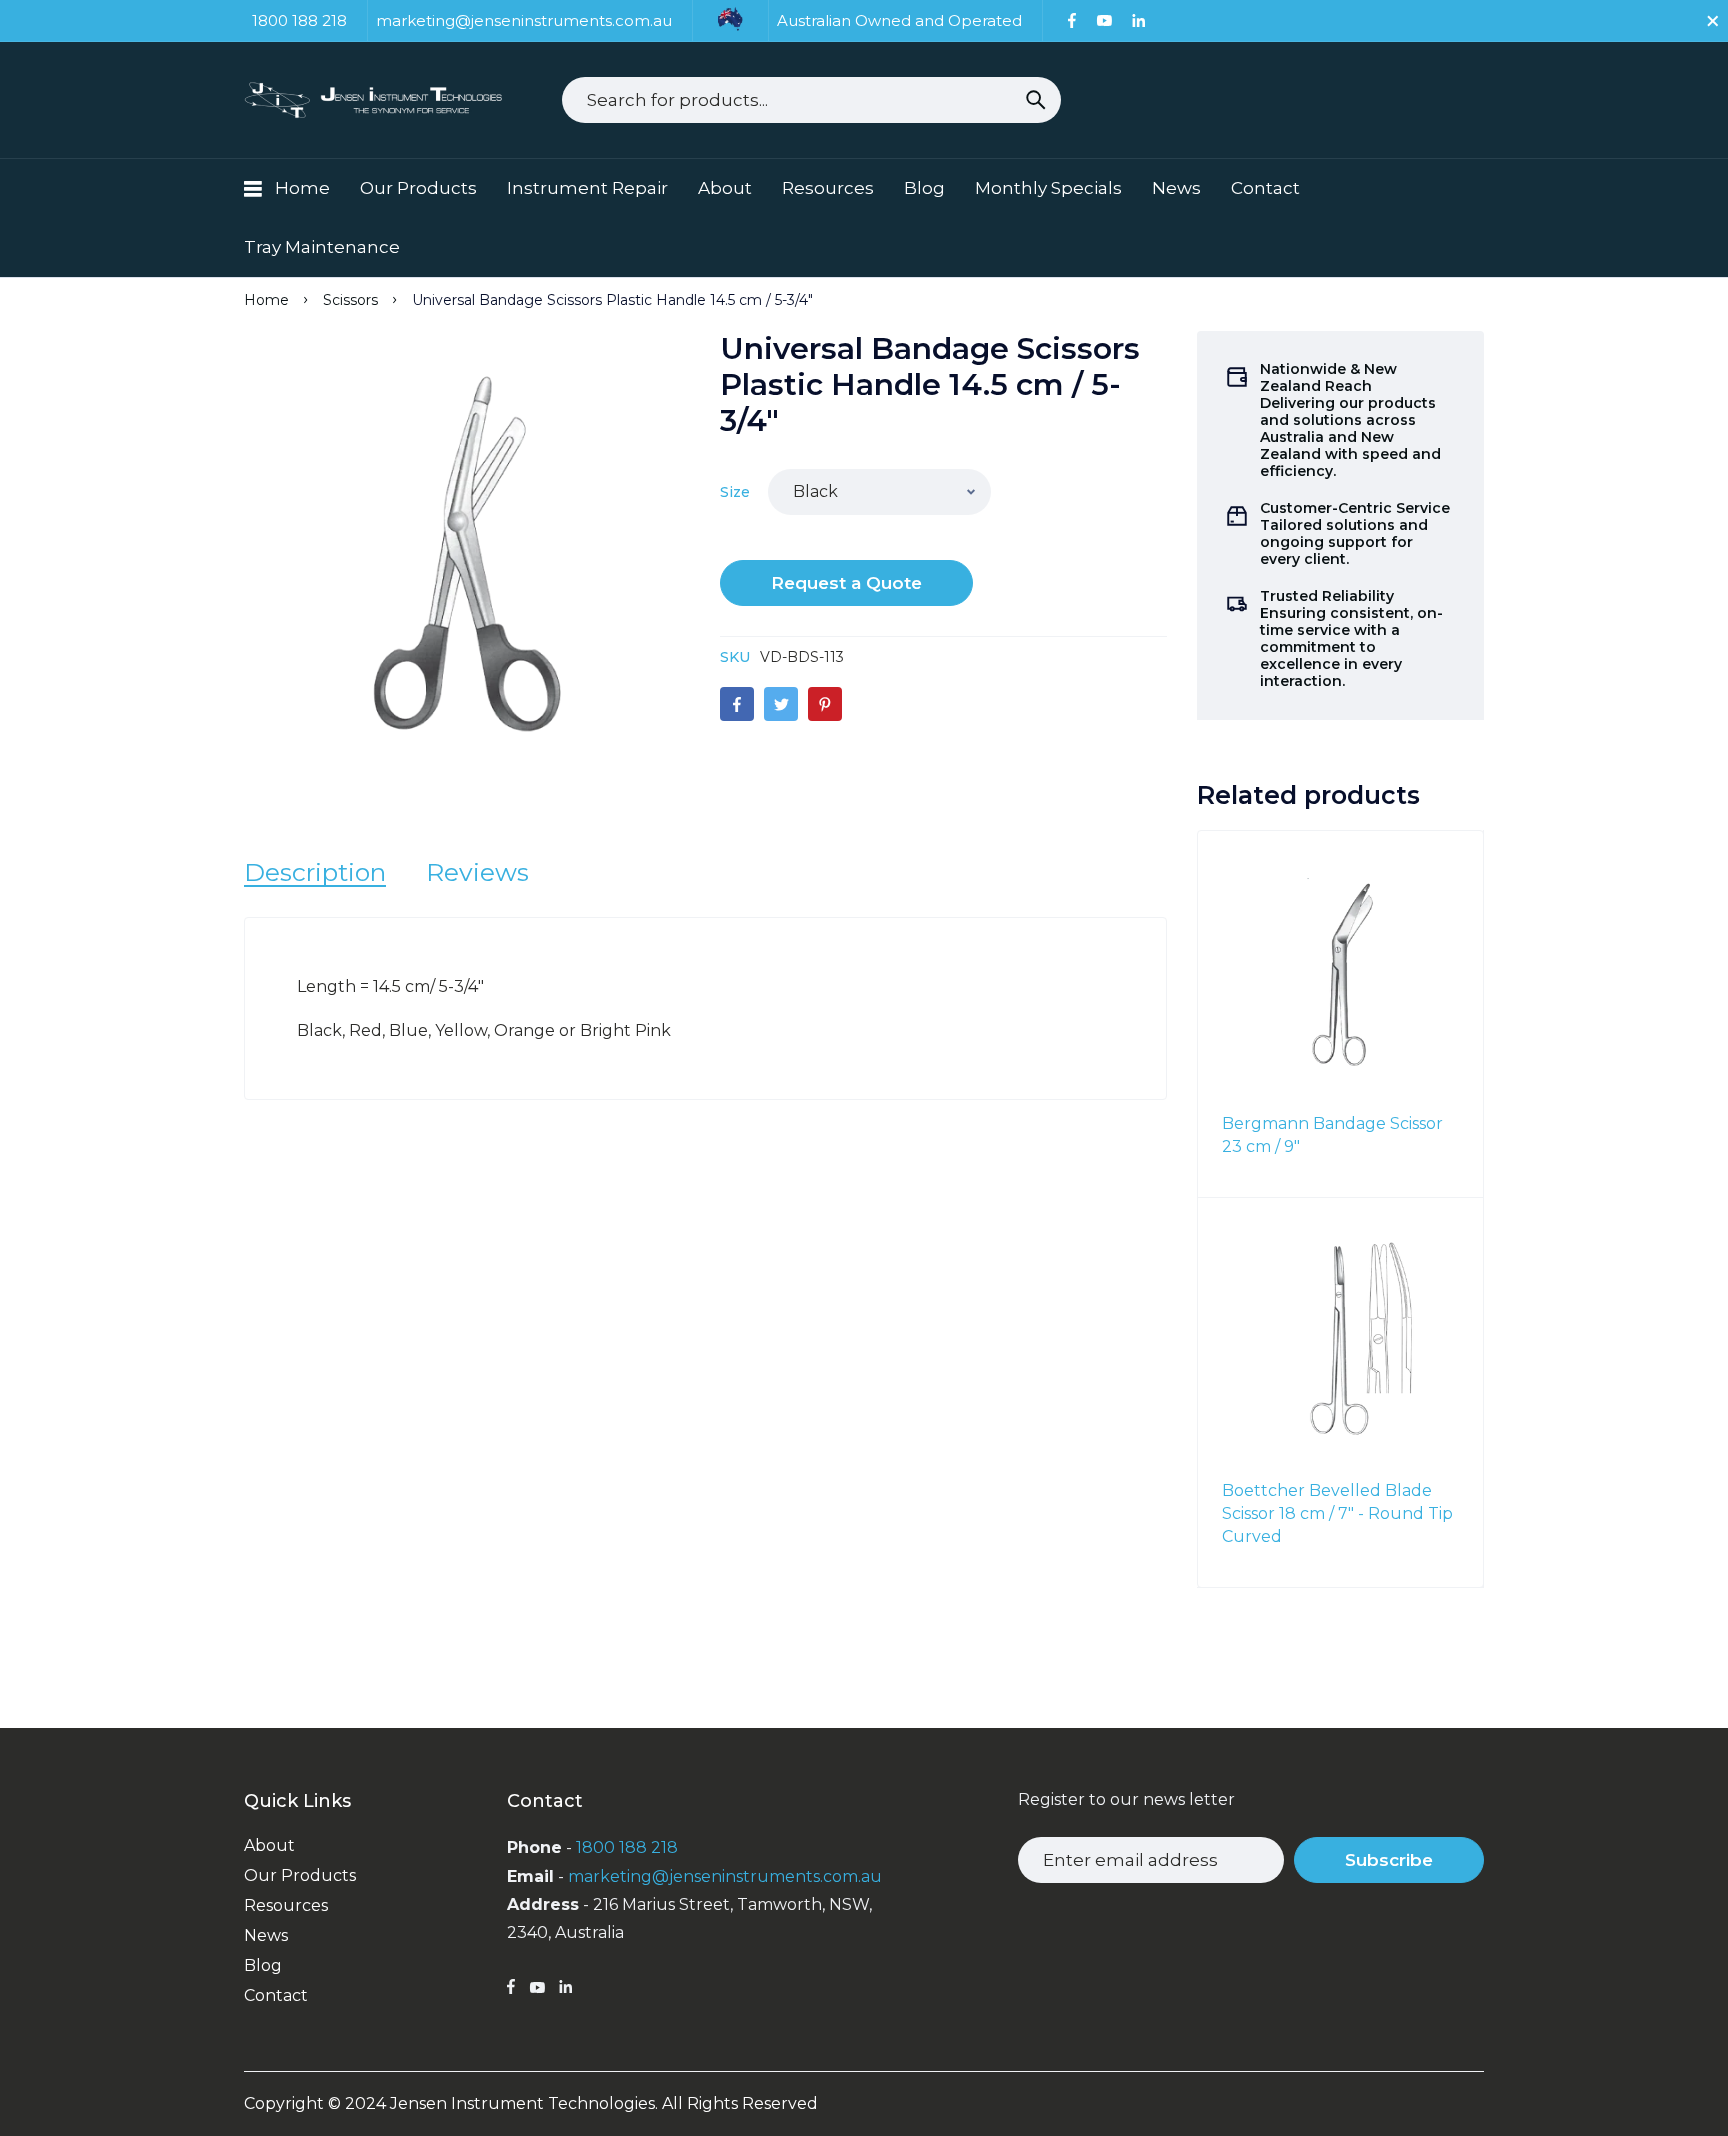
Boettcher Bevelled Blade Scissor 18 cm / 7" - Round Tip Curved (1337, 1513)
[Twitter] (781, 704)
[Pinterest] (825, 704)
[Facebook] (1072, 20)
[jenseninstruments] (375, 100)
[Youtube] (1104, 20)
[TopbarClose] (1713, 21)
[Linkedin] (1138, 20)
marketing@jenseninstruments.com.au (725, 1876)
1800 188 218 (627, 1847)
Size (735, 492)
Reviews (477, 872)
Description (315, 872)
